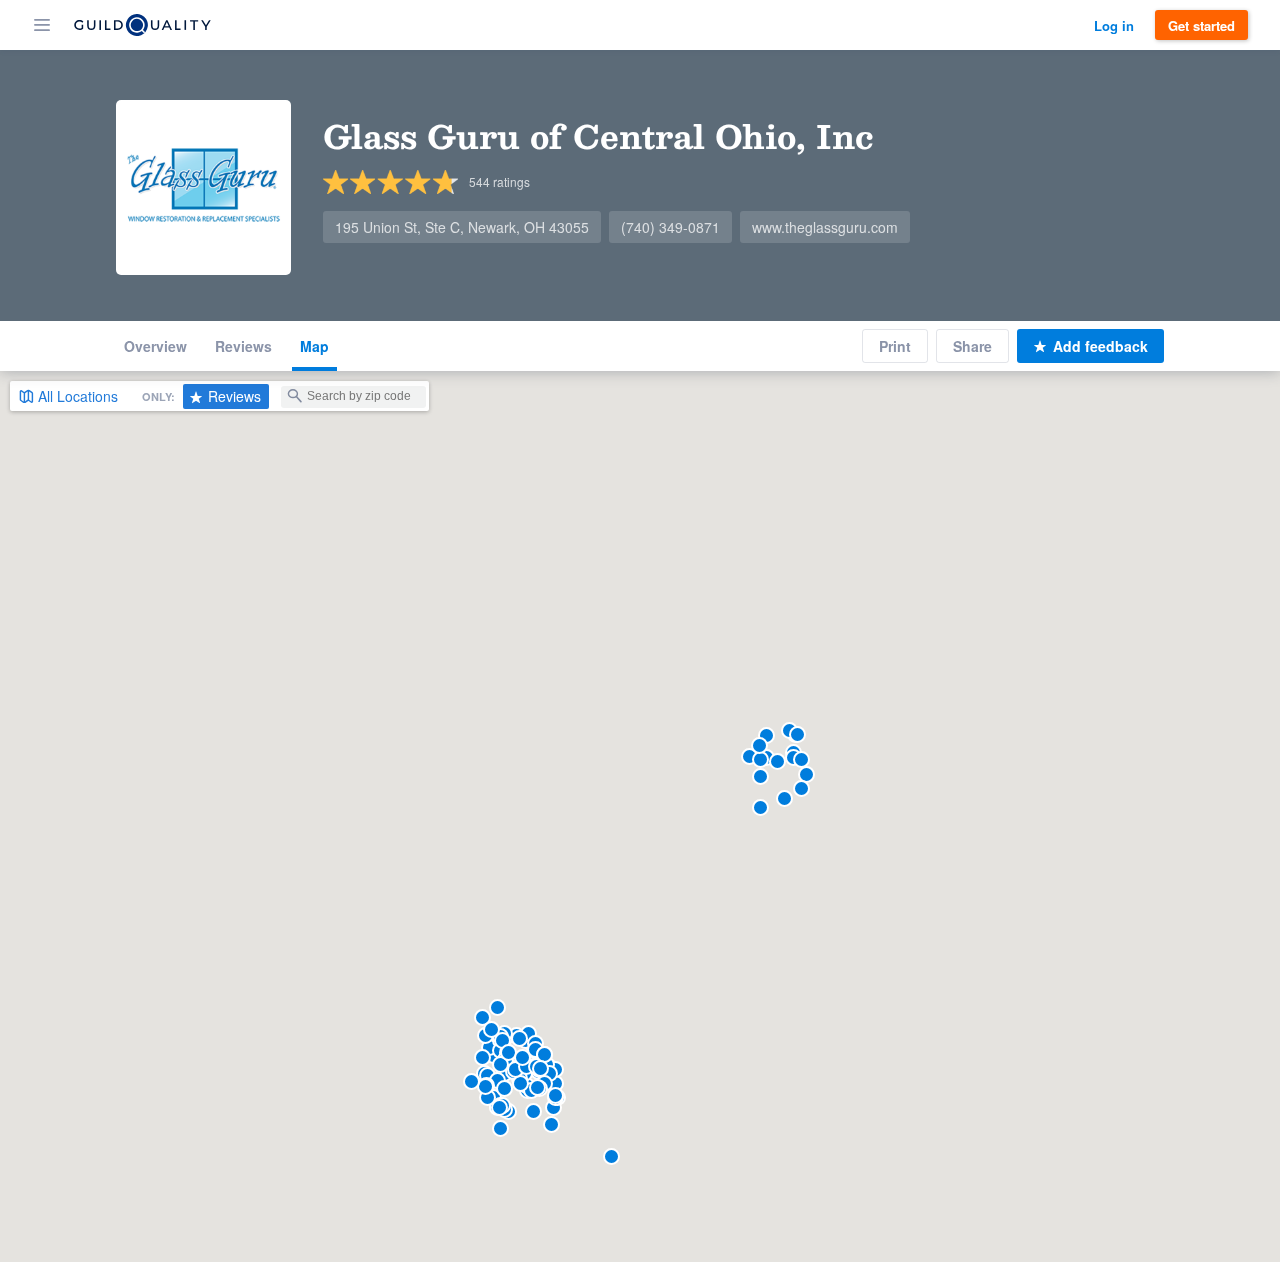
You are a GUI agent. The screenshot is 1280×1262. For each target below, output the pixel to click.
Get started (1201, 25)
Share (972, 346)
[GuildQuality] (142, 25)
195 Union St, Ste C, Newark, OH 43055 (462, 227)
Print (895, 346)
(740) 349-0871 (670, 227)
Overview (155, 346)
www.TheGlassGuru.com (825, 227)
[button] (553, 1107)
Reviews (243, 346)
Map (314, 346)
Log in (1114, 25)
